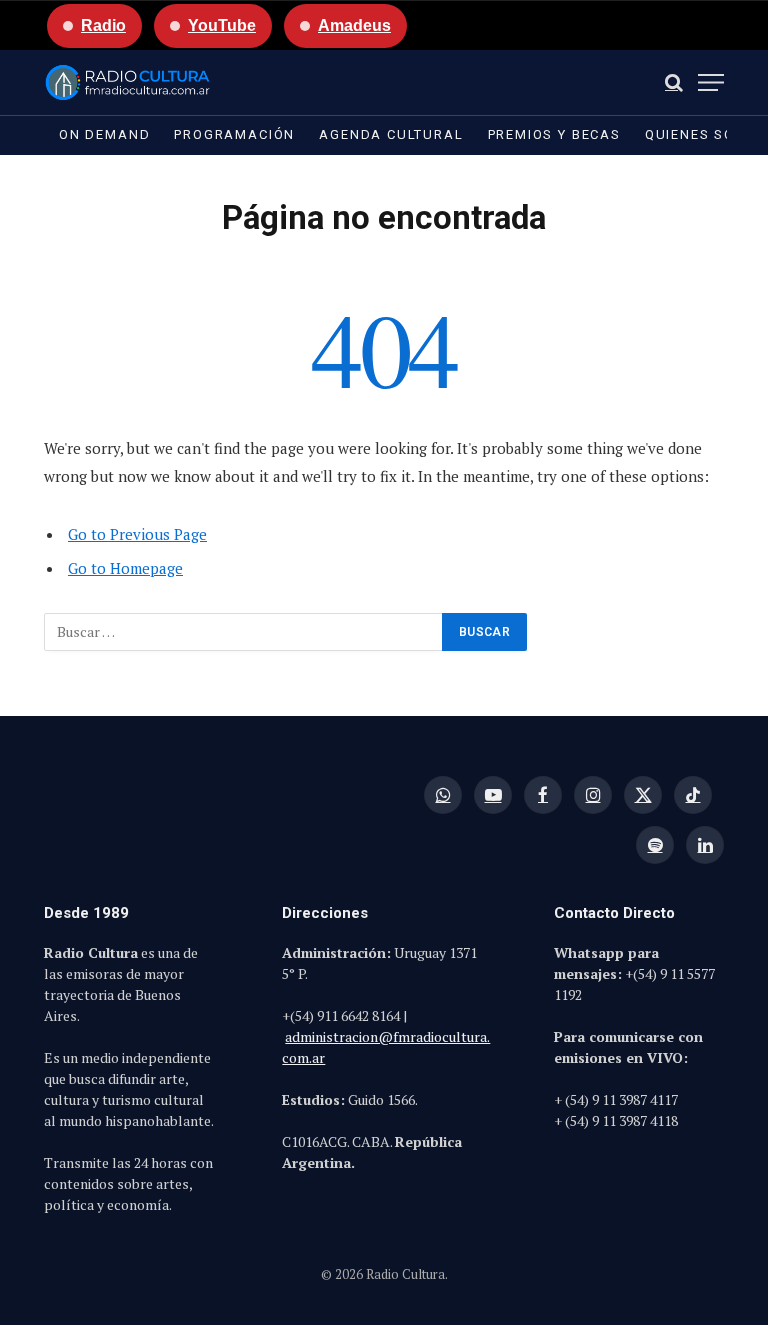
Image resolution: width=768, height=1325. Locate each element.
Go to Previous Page (137, 534)
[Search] (674, 82)
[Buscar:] (244, 632)
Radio (103, 25)
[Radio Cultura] (127, 82)
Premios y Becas (554, 134)
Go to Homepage (125, 568)
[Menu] (711, 82)
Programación (234, 134)
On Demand (104, 134)
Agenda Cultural (391, 134)
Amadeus (354, 25)
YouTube (222, 25)
